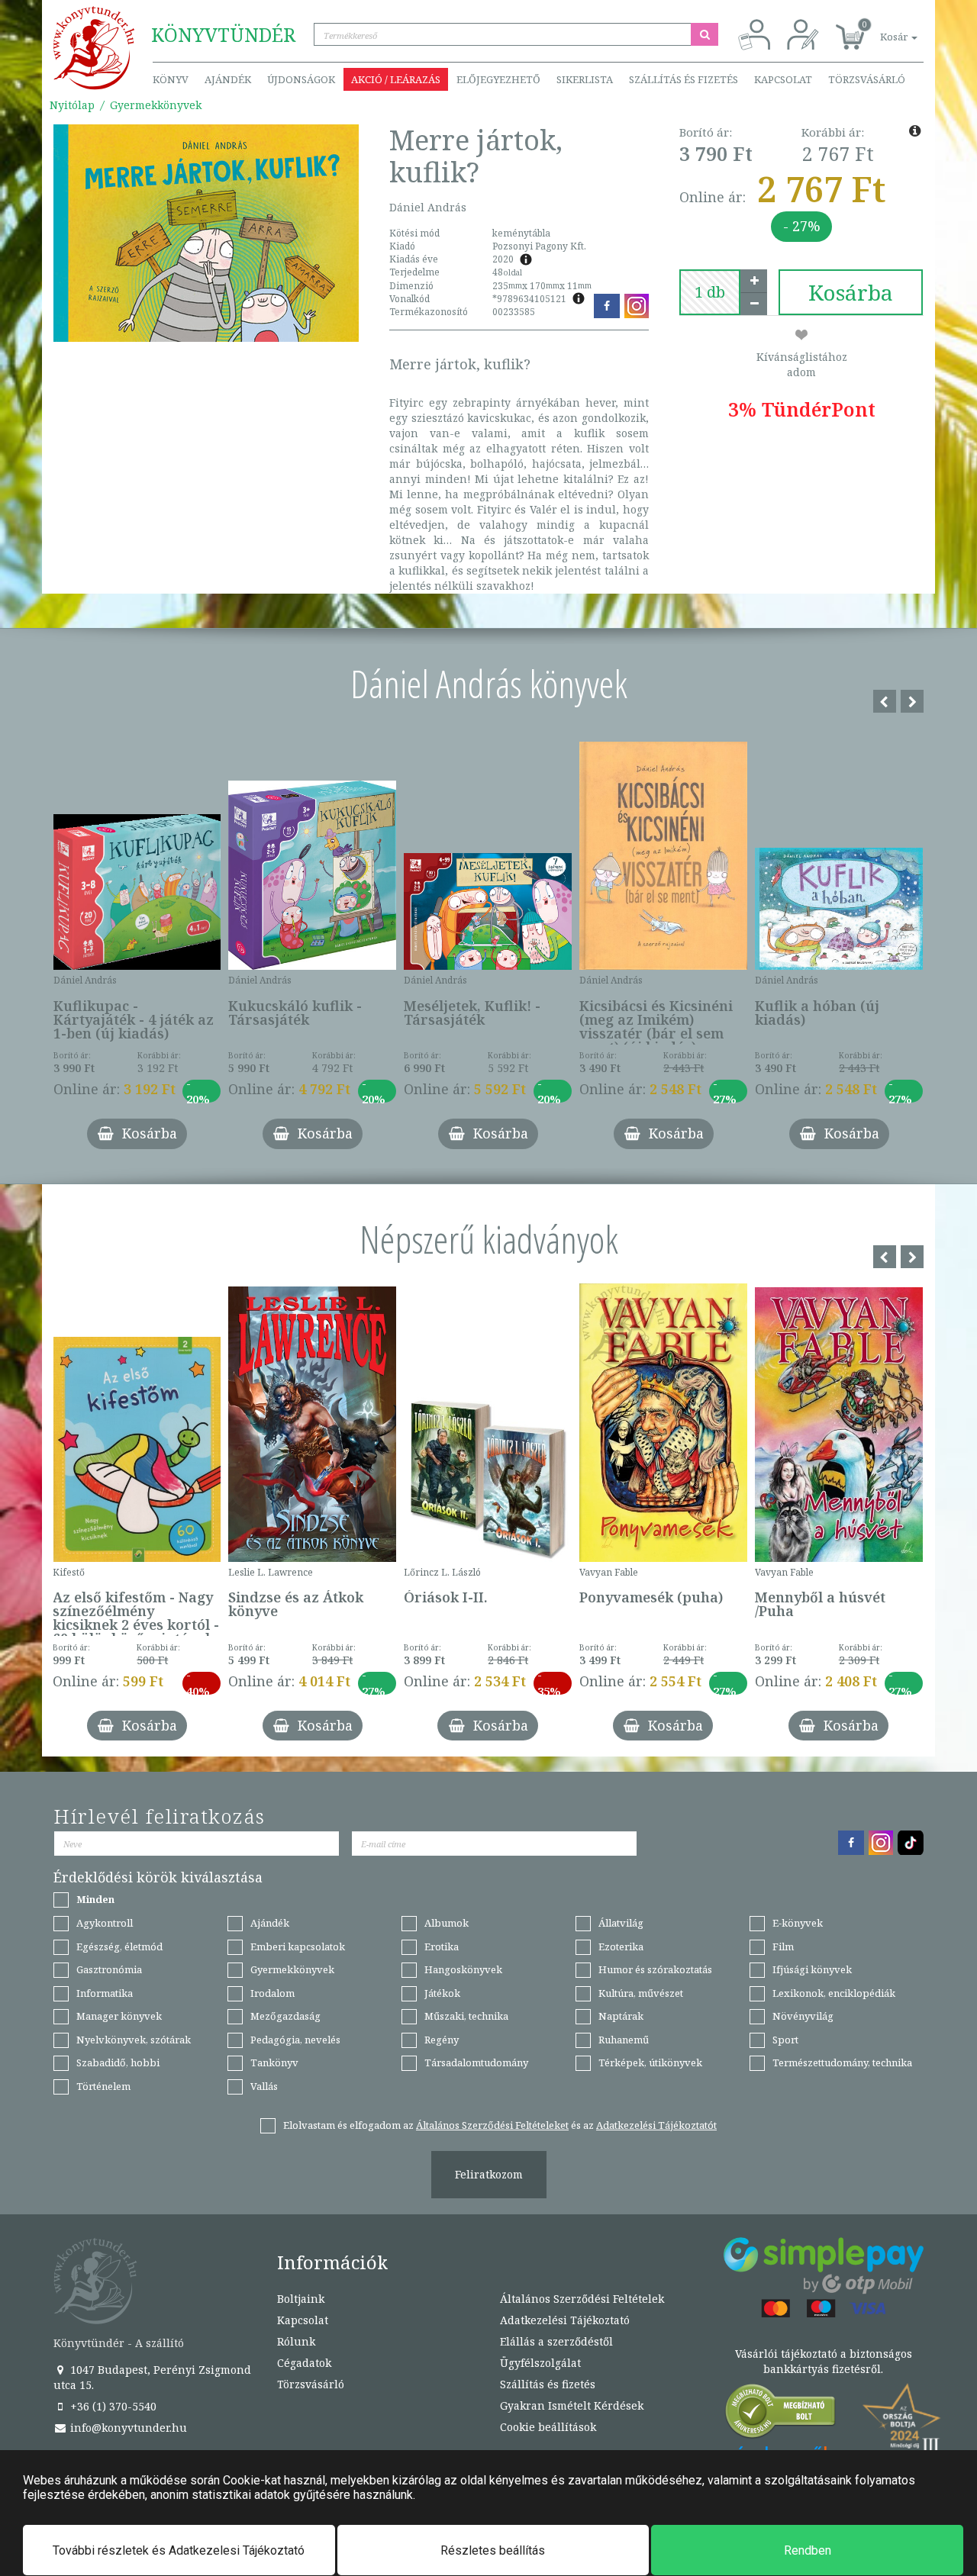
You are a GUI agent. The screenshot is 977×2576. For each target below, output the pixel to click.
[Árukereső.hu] (781, 2415)
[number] (710, 292)
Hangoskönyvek (463, 1969)
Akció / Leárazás (396, 79)
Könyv (171, 79)
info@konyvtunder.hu (127, 2428)
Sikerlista (585, 79)
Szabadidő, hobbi (118, 2062)
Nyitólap (72, 105)
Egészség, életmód (119, 1946)
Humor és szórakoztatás (655, 1969)
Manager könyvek (119, 2016)
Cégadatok (304, 2363)
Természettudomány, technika (842, 2062)
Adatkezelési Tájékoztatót (656, 2125)
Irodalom (272, 1993)
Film (783, 1946)
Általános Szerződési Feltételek (582, 2299)
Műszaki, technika (466, 2016)
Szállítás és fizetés (684, 79)
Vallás (264, 2086)
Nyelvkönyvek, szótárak (134, 2040)
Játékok (442, 1993)
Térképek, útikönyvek (650, 2062)
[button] (882, 29)
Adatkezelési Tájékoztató (565, 2320)
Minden (95, 1899)
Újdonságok (301, 79)
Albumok (447, 1923)
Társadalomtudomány (476, 2062)
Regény (442, 2040)
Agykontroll (105, 1923)
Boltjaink (301, 2299)
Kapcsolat (783, 79)
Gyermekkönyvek (156, 105)
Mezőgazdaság (285, 2016)
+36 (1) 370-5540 (112, 2406)
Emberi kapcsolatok (298, 1946)
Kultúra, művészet (641, 1993)
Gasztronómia (109, 1969)
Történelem (103, 2086)
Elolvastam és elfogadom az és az (500, 2125)
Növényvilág (803, 2016)
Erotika (442, 1946)
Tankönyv (274, 2062)
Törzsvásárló (867, 79)
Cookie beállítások (548, 2427)
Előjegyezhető (498, 79)
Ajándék (228, 79)
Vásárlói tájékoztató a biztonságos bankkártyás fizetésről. (824, 2361)
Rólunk (296, 2341)
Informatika (105, 1993)
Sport (785, 2040)
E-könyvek (798, 1923)
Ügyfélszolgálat (540, 2363)
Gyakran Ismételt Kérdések (572, 2405)
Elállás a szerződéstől (556, 2341)
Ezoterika (621, 1946)
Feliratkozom (489, 2174)
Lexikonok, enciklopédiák (834, 1993)
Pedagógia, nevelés (295, 2040)
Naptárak (621, 2016)
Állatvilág (621, 1923)
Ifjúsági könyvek (812, 1969)
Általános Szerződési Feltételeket (492, 2125)
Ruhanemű (624, 2040)
